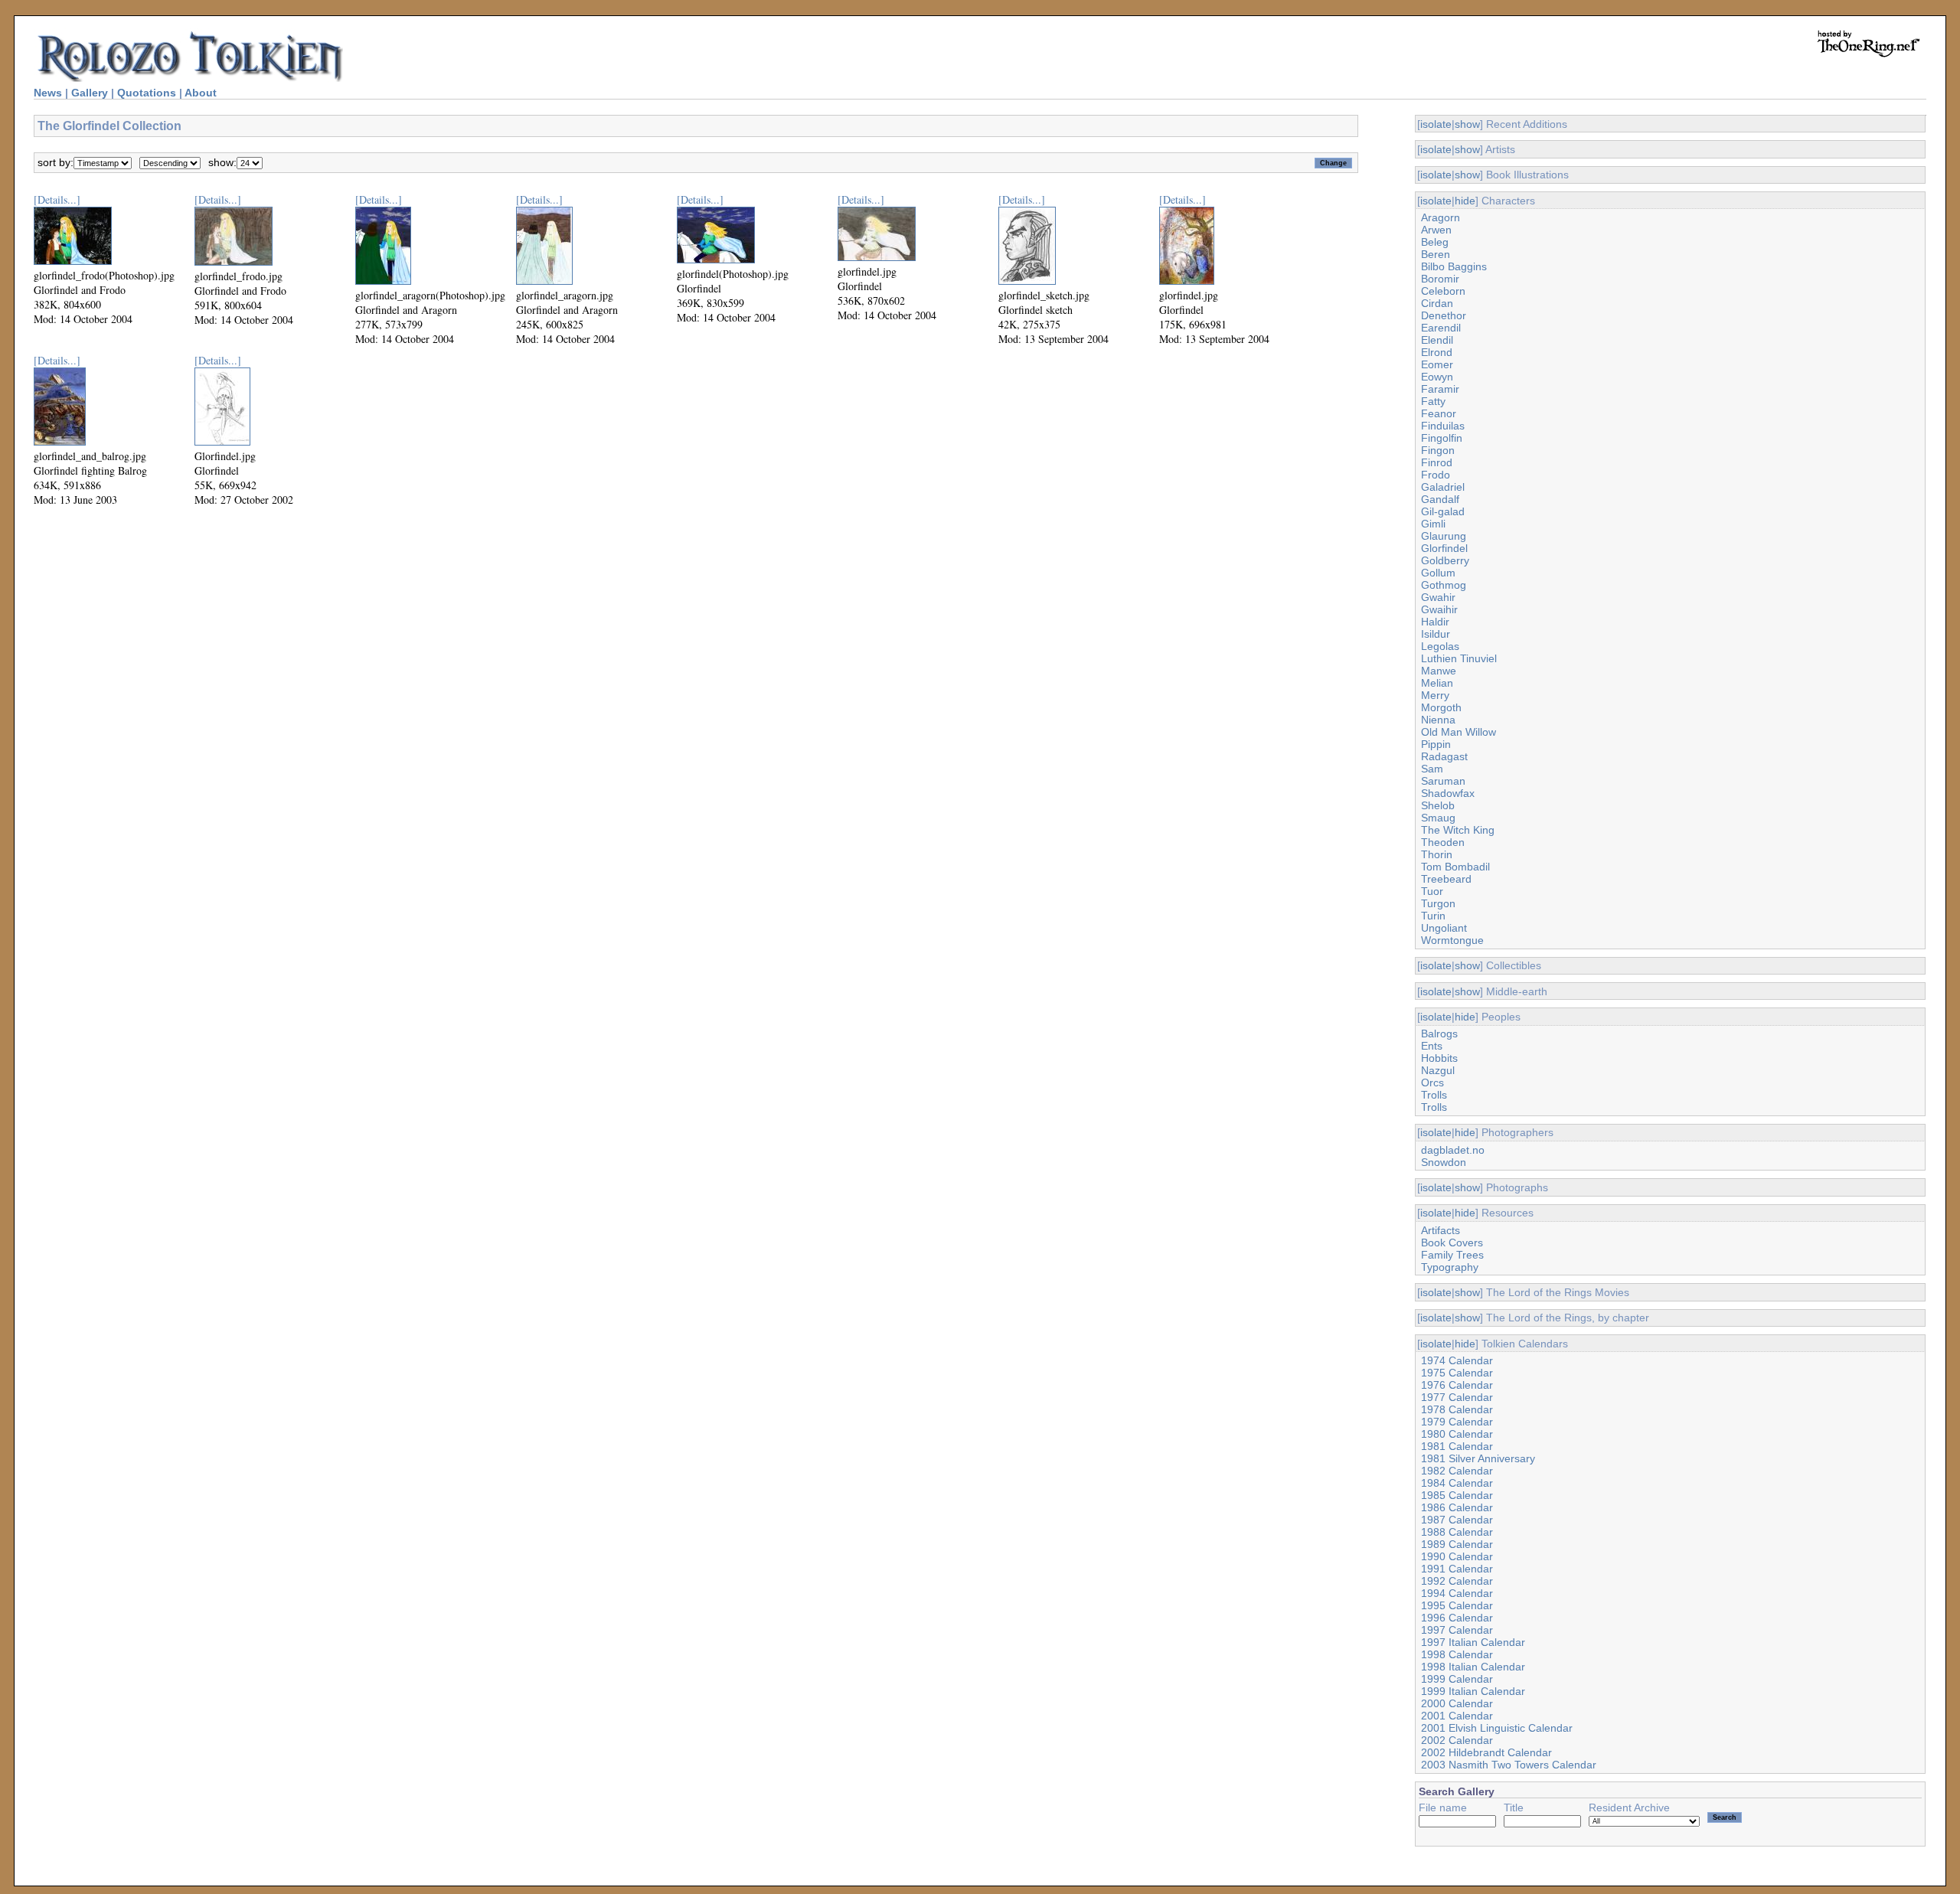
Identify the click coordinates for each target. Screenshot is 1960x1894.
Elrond (1437, 352)
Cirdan (1437, 303)
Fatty (1433, 401)
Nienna (1438, 720)
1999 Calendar (1457, 1679)
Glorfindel (1444, 548)
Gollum (1438, 573)
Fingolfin (1442, 438)
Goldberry (1445, 560)
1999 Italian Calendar (1473, 1691)
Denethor (1444, 315)
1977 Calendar (1457, 1397)
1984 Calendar (1457, 1483)
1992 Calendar (1457, 1581)
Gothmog (1444, 585)
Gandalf (1440, 499)
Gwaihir (1439, 609)
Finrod (1437, 462)
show (1467, 124)
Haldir (1435, 622)
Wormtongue (1452, 940)
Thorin (1437, 854)
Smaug (1438, 818)
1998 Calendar (1457, 1654)
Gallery (90, 93)
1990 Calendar (1457, 1556)
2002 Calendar (1457, 1740)
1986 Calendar (1457, 1507)
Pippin (1436, 744)
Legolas (1440, 646)
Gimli (1433, 524)
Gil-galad (1443, 511)
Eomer (1437, 364)
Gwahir (1438, 597)
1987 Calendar (1457, 1520)
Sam (1432, 769)
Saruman (1443, 781)
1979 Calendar (1457, 1422)
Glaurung (1444, 536)
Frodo (1436, 475)
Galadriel (1443, 487)
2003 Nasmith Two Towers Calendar (1509, 1765)
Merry (1435, 695)
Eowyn (1437, 377)
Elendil (1437, 340)
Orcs (1432, 1083)
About (201, 93)
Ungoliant (1444, 928)
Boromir (1440, 279)
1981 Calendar (1457, 1446)
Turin (1433, 916)
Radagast (1444, 756)
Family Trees (1452, 1255)
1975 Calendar (1457, 1373)
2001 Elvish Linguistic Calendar (1497, 1728)
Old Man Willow (1459, 732)
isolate (1436, 124)
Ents (1432, 1046)
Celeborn (1443, 291)
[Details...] (57, 199)
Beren (1436, 254)
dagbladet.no (1453, 1150)
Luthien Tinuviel (1459, 658)
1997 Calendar (1457, 1630)
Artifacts (1441, 1230)
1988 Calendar (1457, 1532)
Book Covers (1452, 1243)
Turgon (1438, 903)
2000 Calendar (1457, 1703)
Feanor (1439, 413)
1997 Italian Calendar (1473, 1642)
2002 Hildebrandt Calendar (1486, 1752)
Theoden (1443, 842)
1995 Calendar (1457, 1605)
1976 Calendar (1457, 1385)
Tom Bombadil (1455, 867)
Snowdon (1444, 1162)
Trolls (1434, 1095)
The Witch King (1458, 830)
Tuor (1432, 891)
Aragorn (1441, 217)
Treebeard (1446, 879)
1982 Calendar (1457, 1471)
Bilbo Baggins (1454, 266)
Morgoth (1441, 707)
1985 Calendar (1457, 1495)
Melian (1437, 683)
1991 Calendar (1457, 1569)
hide (1465, 201)
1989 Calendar (1457, 1544)
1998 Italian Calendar (1473, 1667)
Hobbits (1439, 1058)
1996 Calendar (1457, 1618)
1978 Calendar (1457, 1409)
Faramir (1440, 389)
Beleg (1435, 242)
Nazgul (1438, 1070)
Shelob (1438, 805)
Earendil (1441, 328)
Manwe (1439, 671)
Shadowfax (1448, 793)
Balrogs (1439, 1034)
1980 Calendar (1457, 1434)
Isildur (1436, 634)
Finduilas (1443, 426)
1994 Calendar (1457, 1593)
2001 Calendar (1457, 1716)
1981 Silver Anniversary (1478, 1458)
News (48, 93)
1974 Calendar (1457, 1360)
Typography (1450, 1267)
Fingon (1438, 450)
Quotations (147, 93)
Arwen (1436, 230)
